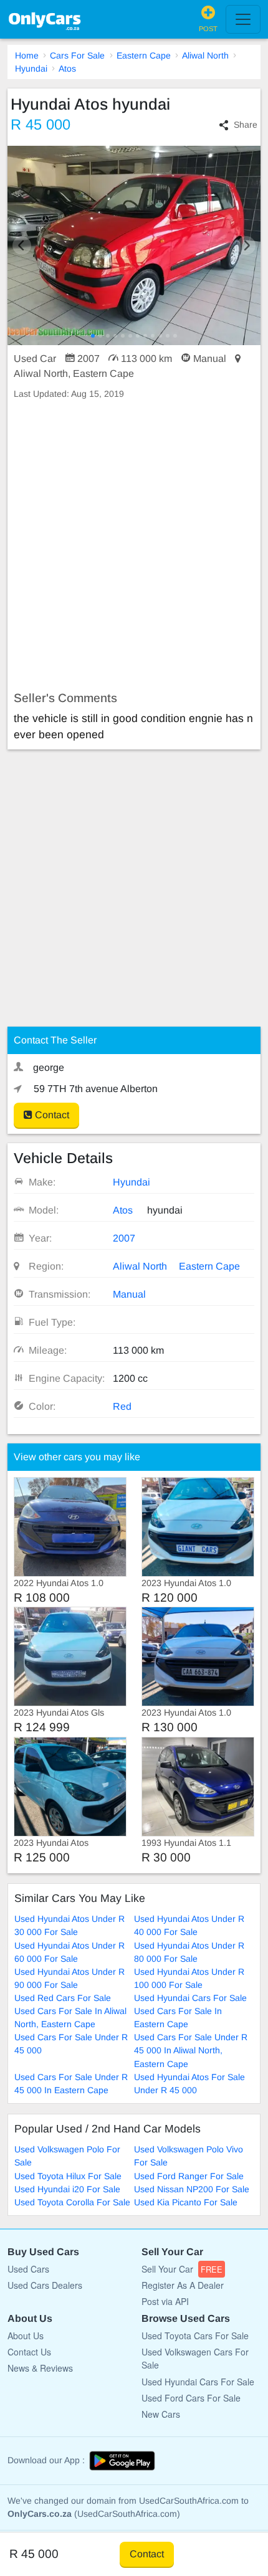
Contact (51, 1115)
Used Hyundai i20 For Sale (67, 2189)
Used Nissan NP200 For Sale (192, 2189)
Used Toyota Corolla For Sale (72, 2202)
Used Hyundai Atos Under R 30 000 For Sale (69, 1925)
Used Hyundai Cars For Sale (190, 1998)
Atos (67, 69)
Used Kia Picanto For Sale (186, 2202)
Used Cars (28, 2269)
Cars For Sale (77, 55)
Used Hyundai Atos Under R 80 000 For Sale (189, 1952)
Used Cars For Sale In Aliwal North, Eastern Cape (70, 2018)
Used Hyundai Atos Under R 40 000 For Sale (189, 1925)
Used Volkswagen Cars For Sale (195, 2358)
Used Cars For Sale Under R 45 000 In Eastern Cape (71, 2084)
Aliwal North (205, 55)
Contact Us (29, 2352)
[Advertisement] (134, 546)
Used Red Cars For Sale (63, 1998)
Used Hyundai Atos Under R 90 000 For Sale (69, 1978)
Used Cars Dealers (45, 2285)
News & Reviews (40, 2368)
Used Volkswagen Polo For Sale (67, 2156)
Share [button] (246, 125)
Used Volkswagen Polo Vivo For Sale (189, 2156)
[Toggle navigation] (243, 19)
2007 (124, 1238)
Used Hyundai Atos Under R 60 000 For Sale (69, 1952)
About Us (26, 2336)
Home (27, 55)
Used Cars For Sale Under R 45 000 (71, 2044)
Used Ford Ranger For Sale (189, 2176)
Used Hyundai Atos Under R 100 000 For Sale (189, 1978)
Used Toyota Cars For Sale (195, 2336)
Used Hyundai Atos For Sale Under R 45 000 (189, 2084)
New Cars (161, 2414)
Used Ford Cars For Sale (191, 2398)
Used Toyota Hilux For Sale (68, 2176)
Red (122, 1406)
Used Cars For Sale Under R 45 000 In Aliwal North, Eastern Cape (191, 2050)
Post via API (165, 2301)
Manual (129, 1294)
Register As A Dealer (183, 2285)
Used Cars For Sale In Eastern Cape (178, 2018)
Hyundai (31, 69)
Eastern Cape (144, 55)
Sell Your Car (182, 2269)
